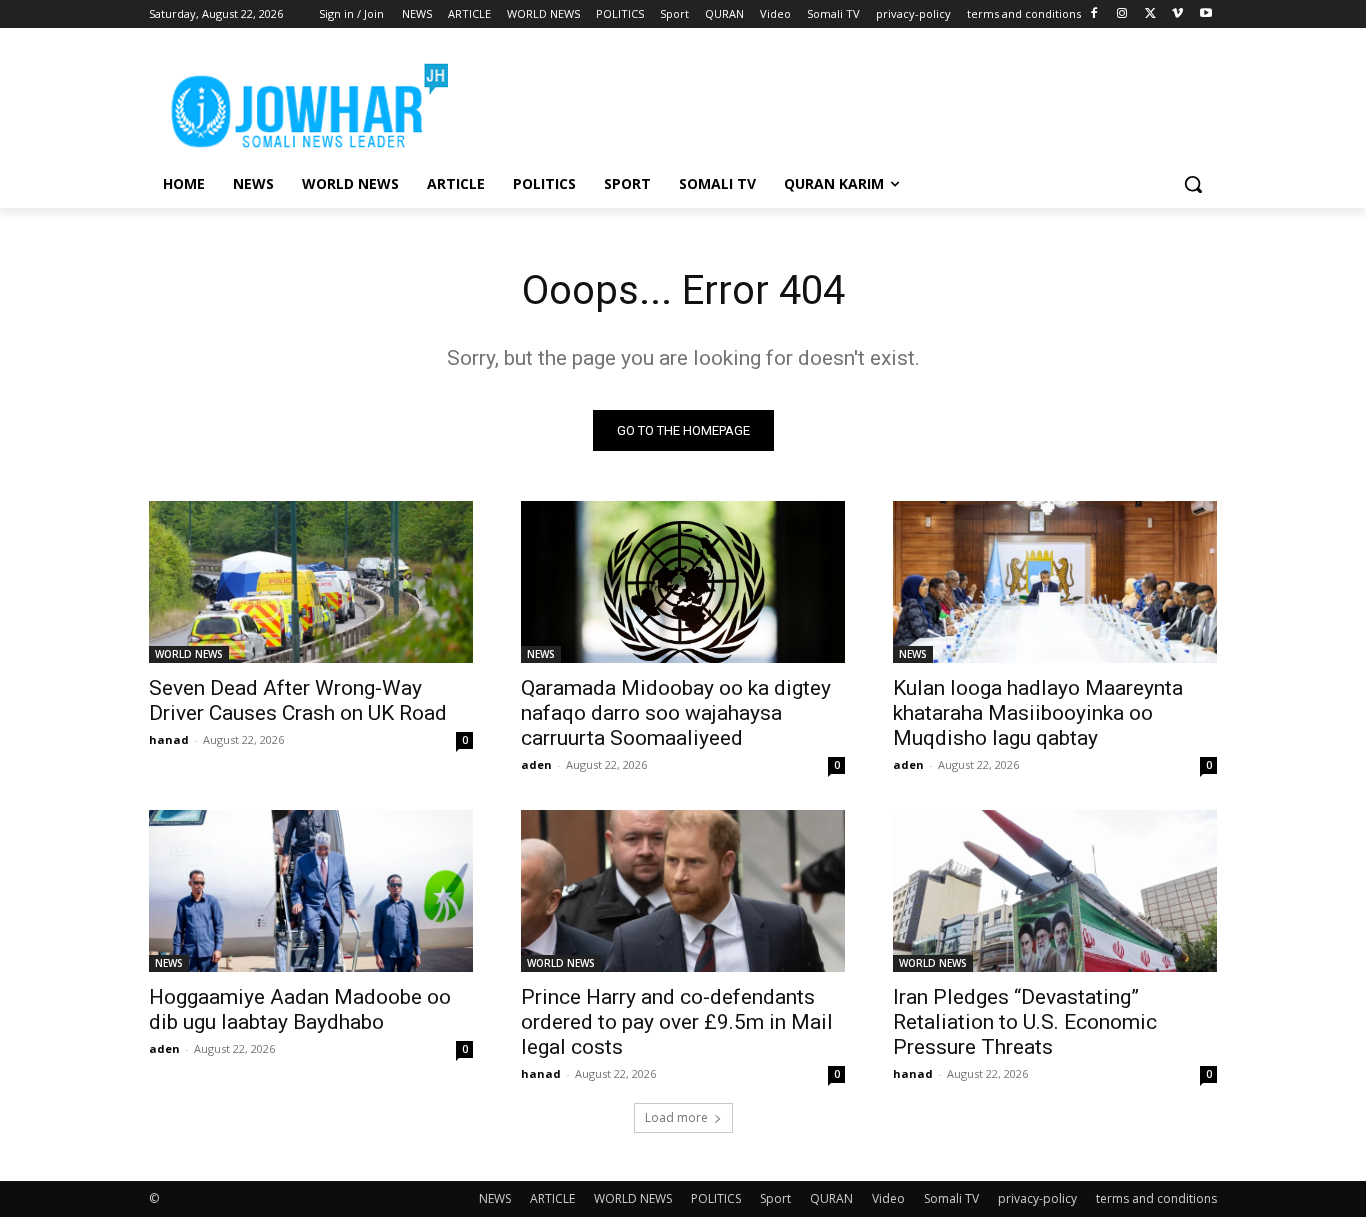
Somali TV (951, 1198)
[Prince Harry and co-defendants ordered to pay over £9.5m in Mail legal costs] (683, 891)
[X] (1150, 14)
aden (536, 764)
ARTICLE (552, 1198)
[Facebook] (1094, 14)
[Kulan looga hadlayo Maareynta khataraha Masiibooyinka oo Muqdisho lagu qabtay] (1055, 582)
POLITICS (716, 1198)
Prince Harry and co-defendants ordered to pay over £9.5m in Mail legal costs (677, 1022)
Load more (676, 1117)
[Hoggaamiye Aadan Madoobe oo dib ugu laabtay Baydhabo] (311, 891)
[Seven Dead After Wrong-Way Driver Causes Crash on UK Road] (311, 582)
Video (888, 1198)
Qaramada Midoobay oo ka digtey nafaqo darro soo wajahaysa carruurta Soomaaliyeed (676, 713)
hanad (169, 739)
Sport (775, 1198)
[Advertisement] (833, 101)
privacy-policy (1037, 1198)
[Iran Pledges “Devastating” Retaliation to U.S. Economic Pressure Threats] (1055, 891)
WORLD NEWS (189, 654)
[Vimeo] (1177, 14)
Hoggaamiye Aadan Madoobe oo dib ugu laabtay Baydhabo (300, 1009)
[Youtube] (1205, 14)
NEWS (541, 654)
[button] (1193, 184)
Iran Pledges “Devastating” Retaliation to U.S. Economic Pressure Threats (1025, 1022)
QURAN (831, 1198)
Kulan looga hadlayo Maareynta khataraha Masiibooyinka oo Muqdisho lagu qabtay (1038, 713)
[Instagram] (1122, 14)
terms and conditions (1156, 1198)
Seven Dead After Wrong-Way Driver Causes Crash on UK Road (298, 700)
